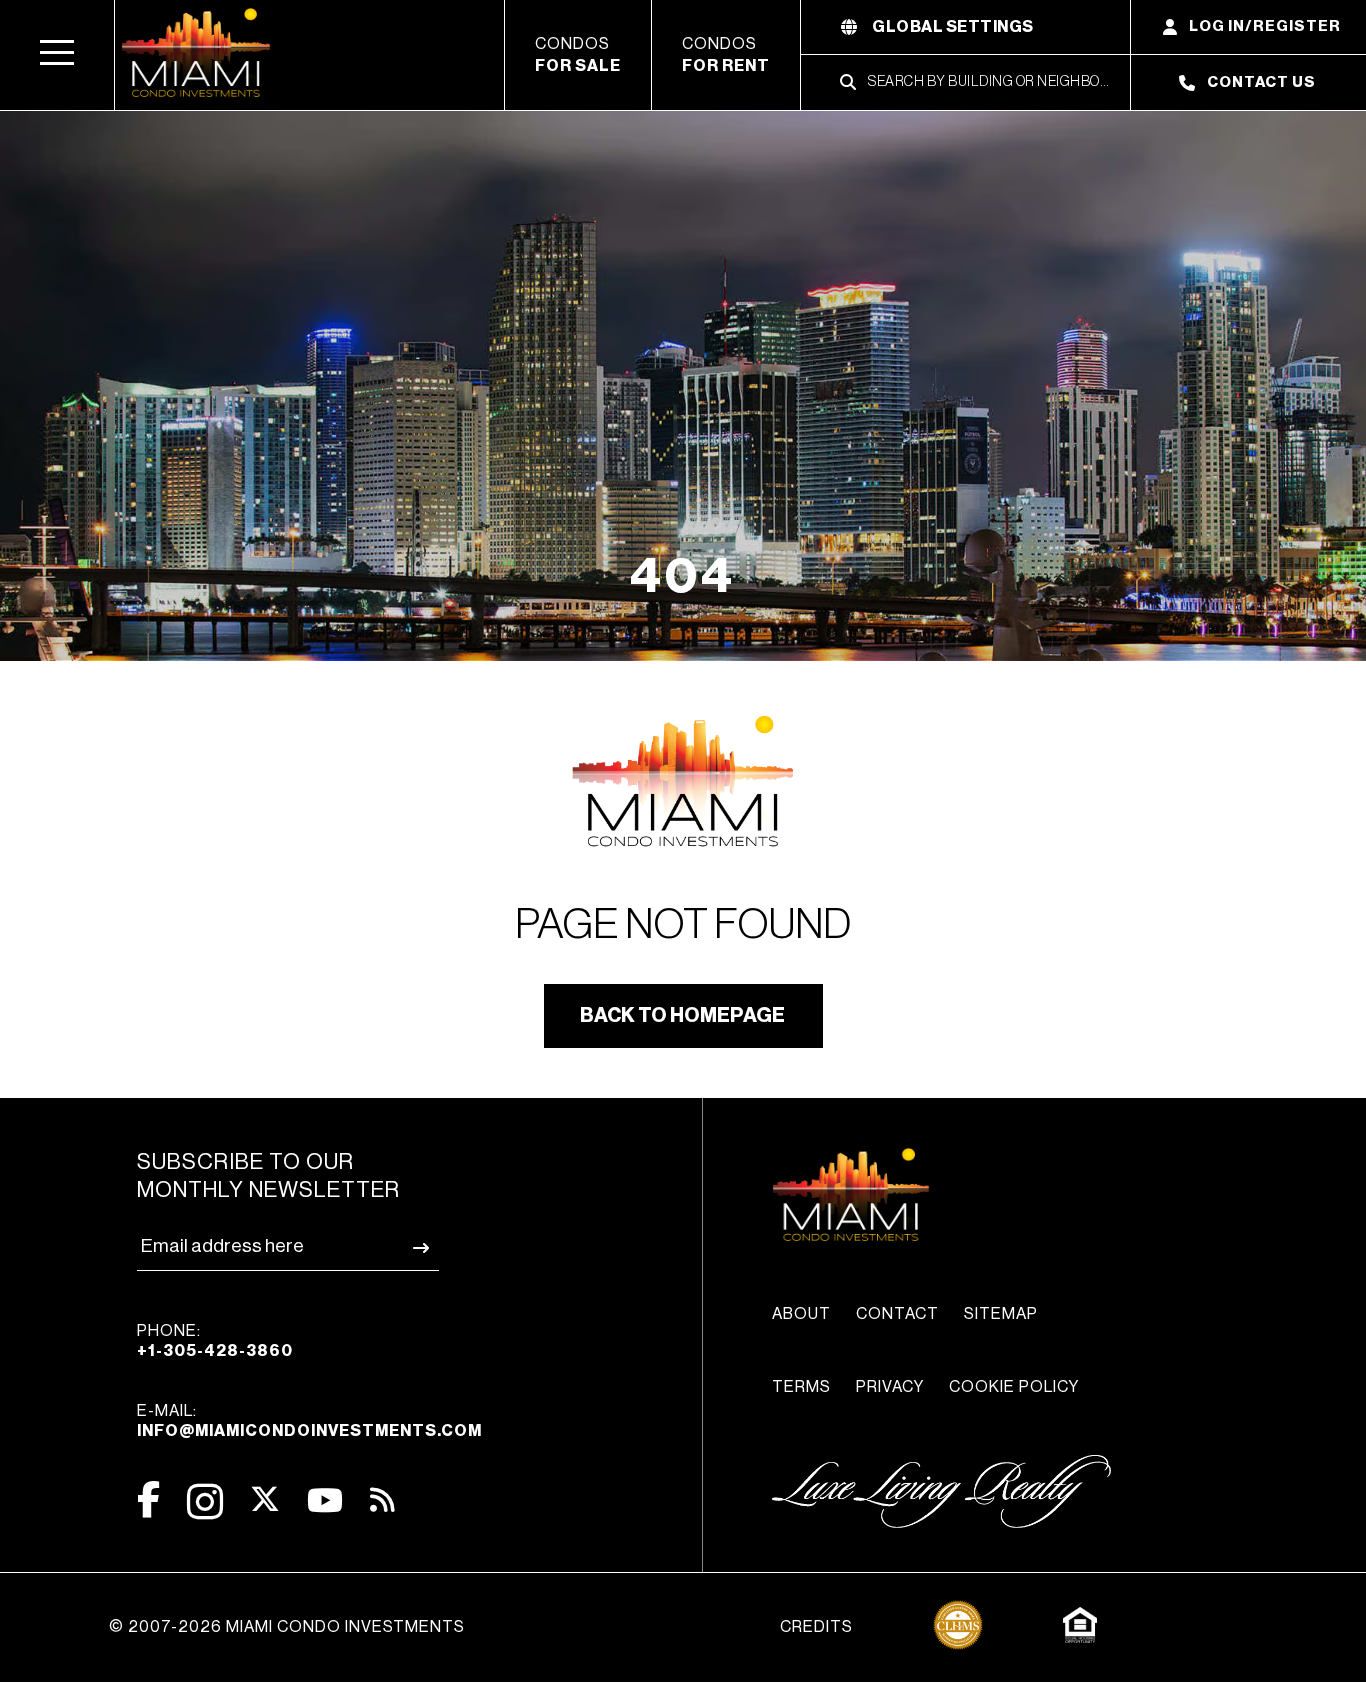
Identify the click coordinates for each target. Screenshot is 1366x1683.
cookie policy (1014, 1387)
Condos (578, 55)
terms (801, 1387)
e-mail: (309, 1421)
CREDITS (816, 1627)
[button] (57, 55)
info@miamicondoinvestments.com (309, 1431)
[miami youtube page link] (325, 1500)
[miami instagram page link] (205, 1501)
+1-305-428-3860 (215, 1351)
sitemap (1001, 1314)
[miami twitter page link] (265, 1499)
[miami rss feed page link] (382, 1498)
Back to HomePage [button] (682, 1016)
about (801, 1314)
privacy (890, 1387)
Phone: (215, 1341)
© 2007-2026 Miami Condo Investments (287, 1627)
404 (683, 576)
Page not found (683, 925)
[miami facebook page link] (148, 1499)
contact (897, 1314)
